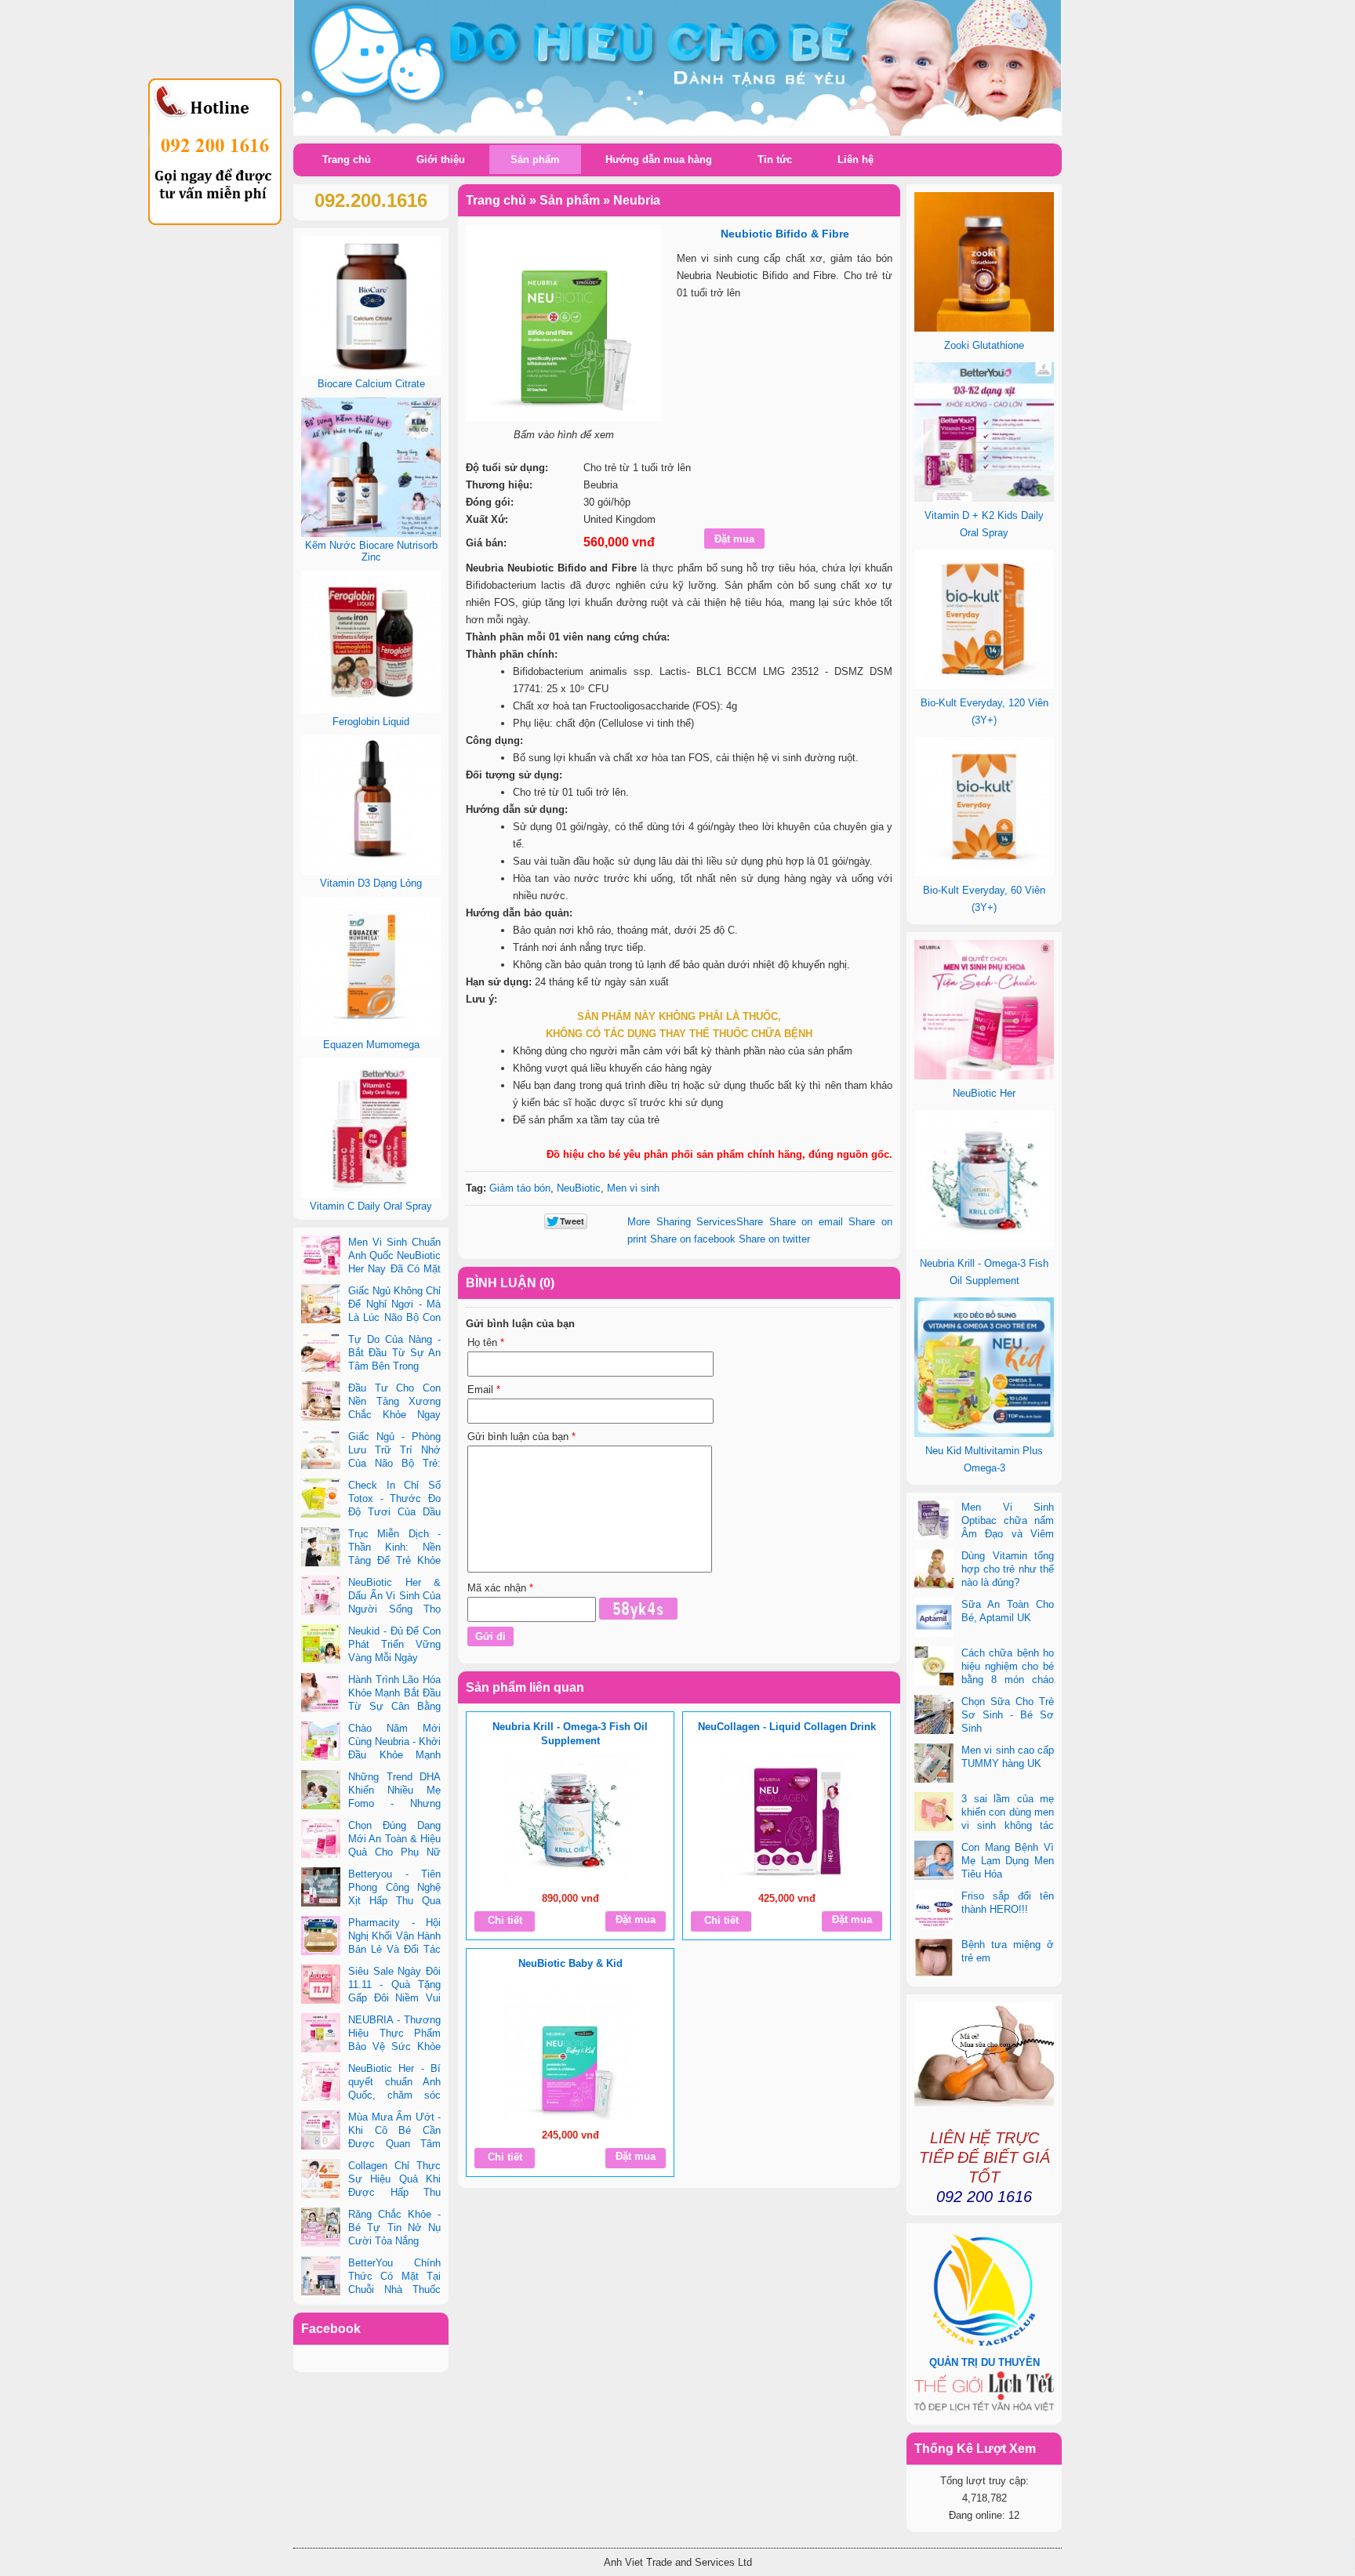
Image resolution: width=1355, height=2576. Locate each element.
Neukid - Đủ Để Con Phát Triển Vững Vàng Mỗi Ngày (394, 1644)
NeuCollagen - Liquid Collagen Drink (787, 1727)
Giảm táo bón (520, 1188)
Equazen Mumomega (371, 1045)
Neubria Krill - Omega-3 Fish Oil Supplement (570, 1734)
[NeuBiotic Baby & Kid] (569, 2056)
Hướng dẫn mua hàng (659, 160)
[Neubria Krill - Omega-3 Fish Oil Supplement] (569, 1820)
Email (484, 1390)
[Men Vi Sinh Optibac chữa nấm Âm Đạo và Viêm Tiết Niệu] (934, 1522)
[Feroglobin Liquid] (371, 710)
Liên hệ (856, 160)
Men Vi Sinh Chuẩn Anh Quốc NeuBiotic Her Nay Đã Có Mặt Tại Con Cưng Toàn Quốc (371, 1269)
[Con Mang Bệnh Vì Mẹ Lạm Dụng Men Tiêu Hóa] (934, 1862)
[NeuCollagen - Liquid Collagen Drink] (786, 1820)
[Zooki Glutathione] (984, 328)
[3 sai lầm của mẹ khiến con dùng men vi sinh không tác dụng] (934, 1813)
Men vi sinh (633, 1188)
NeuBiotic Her (984, 1093)
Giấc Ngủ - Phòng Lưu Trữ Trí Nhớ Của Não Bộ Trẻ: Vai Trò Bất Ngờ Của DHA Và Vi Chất (371, 1463)
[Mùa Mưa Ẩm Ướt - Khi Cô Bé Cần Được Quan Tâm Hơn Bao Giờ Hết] (321, 2132)
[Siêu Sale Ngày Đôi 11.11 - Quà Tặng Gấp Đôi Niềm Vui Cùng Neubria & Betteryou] (321, 1986)
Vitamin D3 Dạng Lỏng (371, 883)
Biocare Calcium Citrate (371, 384)
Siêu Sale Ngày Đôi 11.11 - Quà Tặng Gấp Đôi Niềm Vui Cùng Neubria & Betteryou (371, 1998)
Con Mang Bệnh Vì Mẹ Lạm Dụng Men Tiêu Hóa (1008, 1861)
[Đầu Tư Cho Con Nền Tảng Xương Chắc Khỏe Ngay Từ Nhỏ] (321, 1402)
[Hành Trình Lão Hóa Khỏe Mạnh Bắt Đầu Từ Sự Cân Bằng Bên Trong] (321, 1694)
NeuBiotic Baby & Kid (570, 1963)
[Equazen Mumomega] (371, 1033)
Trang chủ (347, 160)
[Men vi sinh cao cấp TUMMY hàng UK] (934, 1765)
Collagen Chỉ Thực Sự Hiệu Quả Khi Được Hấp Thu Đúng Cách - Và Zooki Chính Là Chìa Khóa (371, 2192)
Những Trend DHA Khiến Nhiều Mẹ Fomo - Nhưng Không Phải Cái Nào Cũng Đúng (371, 1803)
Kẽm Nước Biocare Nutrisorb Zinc (371, 551)
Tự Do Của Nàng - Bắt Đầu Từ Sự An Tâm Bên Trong (394, 1353)
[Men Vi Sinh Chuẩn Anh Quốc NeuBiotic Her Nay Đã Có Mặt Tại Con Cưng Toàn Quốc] (321, 1257)
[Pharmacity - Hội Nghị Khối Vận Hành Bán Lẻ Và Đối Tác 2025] (321, 1937)
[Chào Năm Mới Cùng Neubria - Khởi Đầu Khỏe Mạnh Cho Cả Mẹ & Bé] (321, 1743)
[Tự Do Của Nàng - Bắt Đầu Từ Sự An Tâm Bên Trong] (321, 1354)
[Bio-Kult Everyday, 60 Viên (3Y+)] (984, 873)
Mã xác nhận (500, 1588)
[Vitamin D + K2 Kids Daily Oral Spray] (984, 498)
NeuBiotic (579, 1188)
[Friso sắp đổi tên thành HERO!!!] (934, 1910)
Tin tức (775, 160)
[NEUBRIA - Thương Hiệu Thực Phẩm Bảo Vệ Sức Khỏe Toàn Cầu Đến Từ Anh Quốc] (321, 2034)
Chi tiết (505, 1920)
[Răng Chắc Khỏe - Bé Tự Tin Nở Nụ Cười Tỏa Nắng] (321, 2229)
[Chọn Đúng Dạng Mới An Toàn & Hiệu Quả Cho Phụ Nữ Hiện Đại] (321, 1840)
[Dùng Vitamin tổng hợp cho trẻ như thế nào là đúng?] (934, 1570)
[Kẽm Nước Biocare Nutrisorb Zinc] (371, 533)
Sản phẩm (535, 160)
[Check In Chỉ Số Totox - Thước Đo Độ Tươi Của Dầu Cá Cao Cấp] (321, 1500)
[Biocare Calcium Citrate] (371, 372)
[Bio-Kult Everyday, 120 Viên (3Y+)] (984, 686)
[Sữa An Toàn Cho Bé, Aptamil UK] (934, 1619)
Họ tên (486, 1342)
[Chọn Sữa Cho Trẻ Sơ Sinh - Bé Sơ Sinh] (934, 1716)
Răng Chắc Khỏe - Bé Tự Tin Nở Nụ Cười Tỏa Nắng (394, 2228)
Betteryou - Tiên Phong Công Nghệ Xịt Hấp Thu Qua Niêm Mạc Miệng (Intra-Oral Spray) (371, 1901)
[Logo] (677, 69)
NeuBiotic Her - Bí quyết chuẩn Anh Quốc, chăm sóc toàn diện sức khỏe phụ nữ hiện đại (371, 2095)
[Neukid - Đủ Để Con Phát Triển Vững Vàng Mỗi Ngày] (321, 1645)
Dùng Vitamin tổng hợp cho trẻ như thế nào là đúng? (1008, 1569)
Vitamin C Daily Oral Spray (371, 1206)
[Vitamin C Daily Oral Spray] (371, 1194)
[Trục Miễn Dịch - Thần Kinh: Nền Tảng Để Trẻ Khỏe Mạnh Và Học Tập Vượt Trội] (321, 1548)
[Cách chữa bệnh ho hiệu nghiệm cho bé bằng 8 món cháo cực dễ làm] (934, 1667)
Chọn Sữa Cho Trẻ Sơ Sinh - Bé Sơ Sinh (1008, 1715)
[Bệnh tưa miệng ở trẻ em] (934, 1959)
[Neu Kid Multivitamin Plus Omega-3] (984, 1433)
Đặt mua (636, 1919)
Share (695, 1222)
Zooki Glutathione (984, 345)
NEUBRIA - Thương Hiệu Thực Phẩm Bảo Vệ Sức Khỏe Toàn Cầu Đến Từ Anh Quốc (371, 2046)
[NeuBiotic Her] (984, 1076)
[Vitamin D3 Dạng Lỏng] (371, 871)
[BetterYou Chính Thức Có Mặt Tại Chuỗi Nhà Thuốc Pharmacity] (321, 2277)
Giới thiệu (441, 160)
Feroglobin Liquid (371, 722)
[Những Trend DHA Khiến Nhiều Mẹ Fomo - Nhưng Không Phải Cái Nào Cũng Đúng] (321, 1791)
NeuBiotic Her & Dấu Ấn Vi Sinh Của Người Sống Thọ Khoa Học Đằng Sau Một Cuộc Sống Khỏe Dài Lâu (371, 1609)
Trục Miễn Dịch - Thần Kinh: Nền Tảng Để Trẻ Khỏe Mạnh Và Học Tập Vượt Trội (371, 1560)
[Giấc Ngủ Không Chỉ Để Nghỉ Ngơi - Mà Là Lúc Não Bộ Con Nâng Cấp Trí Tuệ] (321, 1305)
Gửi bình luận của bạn (521, 1437)
